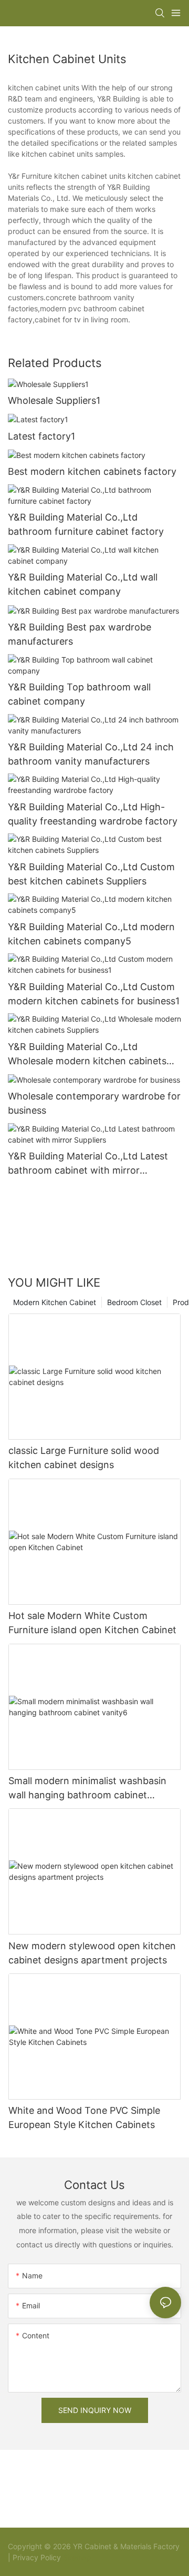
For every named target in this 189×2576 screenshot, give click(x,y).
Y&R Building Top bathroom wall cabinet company (79, 694)
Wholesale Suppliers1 (54, 400)
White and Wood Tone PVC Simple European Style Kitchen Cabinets (84, 2117)
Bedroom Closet (134, 1302)
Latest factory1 (41, 436)
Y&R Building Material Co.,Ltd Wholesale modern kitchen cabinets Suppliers (87, 1055)
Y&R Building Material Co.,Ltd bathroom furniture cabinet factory (86, 524)
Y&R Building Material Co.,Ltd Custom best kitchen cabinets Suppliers (91, 874)
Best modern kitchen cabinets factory (92, 471)
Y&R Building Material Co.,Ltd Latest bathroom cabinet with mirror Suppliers (88, 1164)
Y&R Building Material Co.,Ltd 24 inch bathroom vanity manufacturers (91, 754)
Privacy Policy (37, 2557)
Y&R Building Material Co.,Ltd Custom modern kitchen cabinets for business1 (94, 994)
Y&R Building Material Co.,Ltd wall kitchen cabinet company (83, 584)
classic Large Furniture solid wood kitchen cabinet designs (84, 1458)
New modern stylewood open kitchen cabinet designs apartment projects (92, 1953)
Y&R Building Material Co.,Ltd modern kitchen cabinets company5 (91, 934)
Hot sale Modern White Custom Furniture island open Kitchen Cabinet (92, 1623)
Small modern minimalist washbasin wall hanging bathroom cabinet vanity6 (87, 1789)
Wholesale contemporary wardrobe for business (94, 1103)
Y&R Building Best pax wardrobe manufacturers (80, 634)
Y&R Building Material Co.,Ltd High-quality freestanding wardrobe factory (93, 814)
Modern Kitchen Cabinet (55, 1302)
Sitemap (76, 2557)
